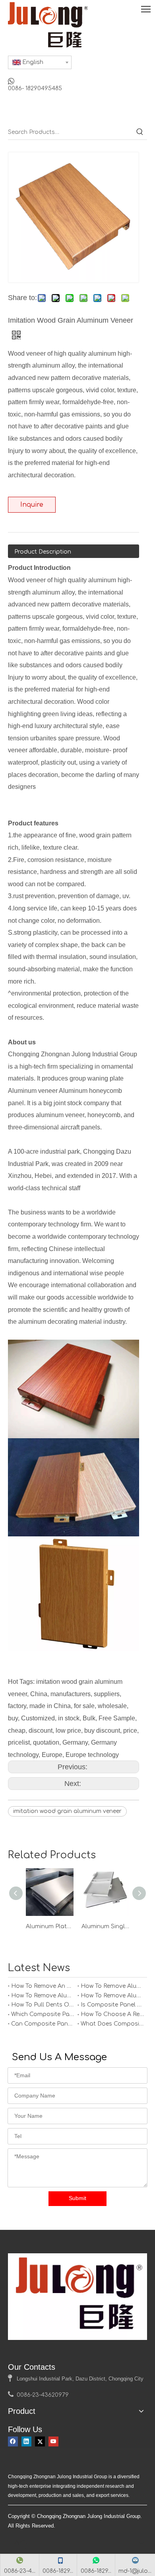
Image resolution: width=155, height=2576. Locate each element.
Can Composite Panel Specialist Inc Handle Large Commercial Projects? (43, 2024)
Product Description (43, 552)
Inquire (32, 505)
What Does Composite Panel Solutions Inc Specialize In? (112, 2024)
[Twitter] (40, 2441)
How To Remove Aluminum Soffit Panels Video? (112, 1986)
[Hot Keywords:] (140, 132)
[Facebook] (13, 2441)
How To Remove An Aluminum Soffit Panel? (43, 1986)
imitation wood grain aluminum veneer (67, 1811)
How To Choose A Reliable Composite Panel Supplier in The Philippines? (112, 2014)
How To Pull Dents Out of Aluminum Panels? (43, 2005)
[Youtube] (53, 2441)
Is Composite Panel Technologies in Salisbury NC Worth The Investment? (112, 2005)
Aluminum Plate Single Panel (50, 1926)
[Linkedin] (26, 2441)
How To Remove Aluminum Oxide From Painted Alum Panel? (112, 1996)
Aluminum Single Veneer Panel (105, 1926)
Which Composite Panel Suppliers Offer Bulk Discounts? (43, 2014)
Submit (77, 2198)
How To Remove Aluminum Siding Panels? (43, 1996)
